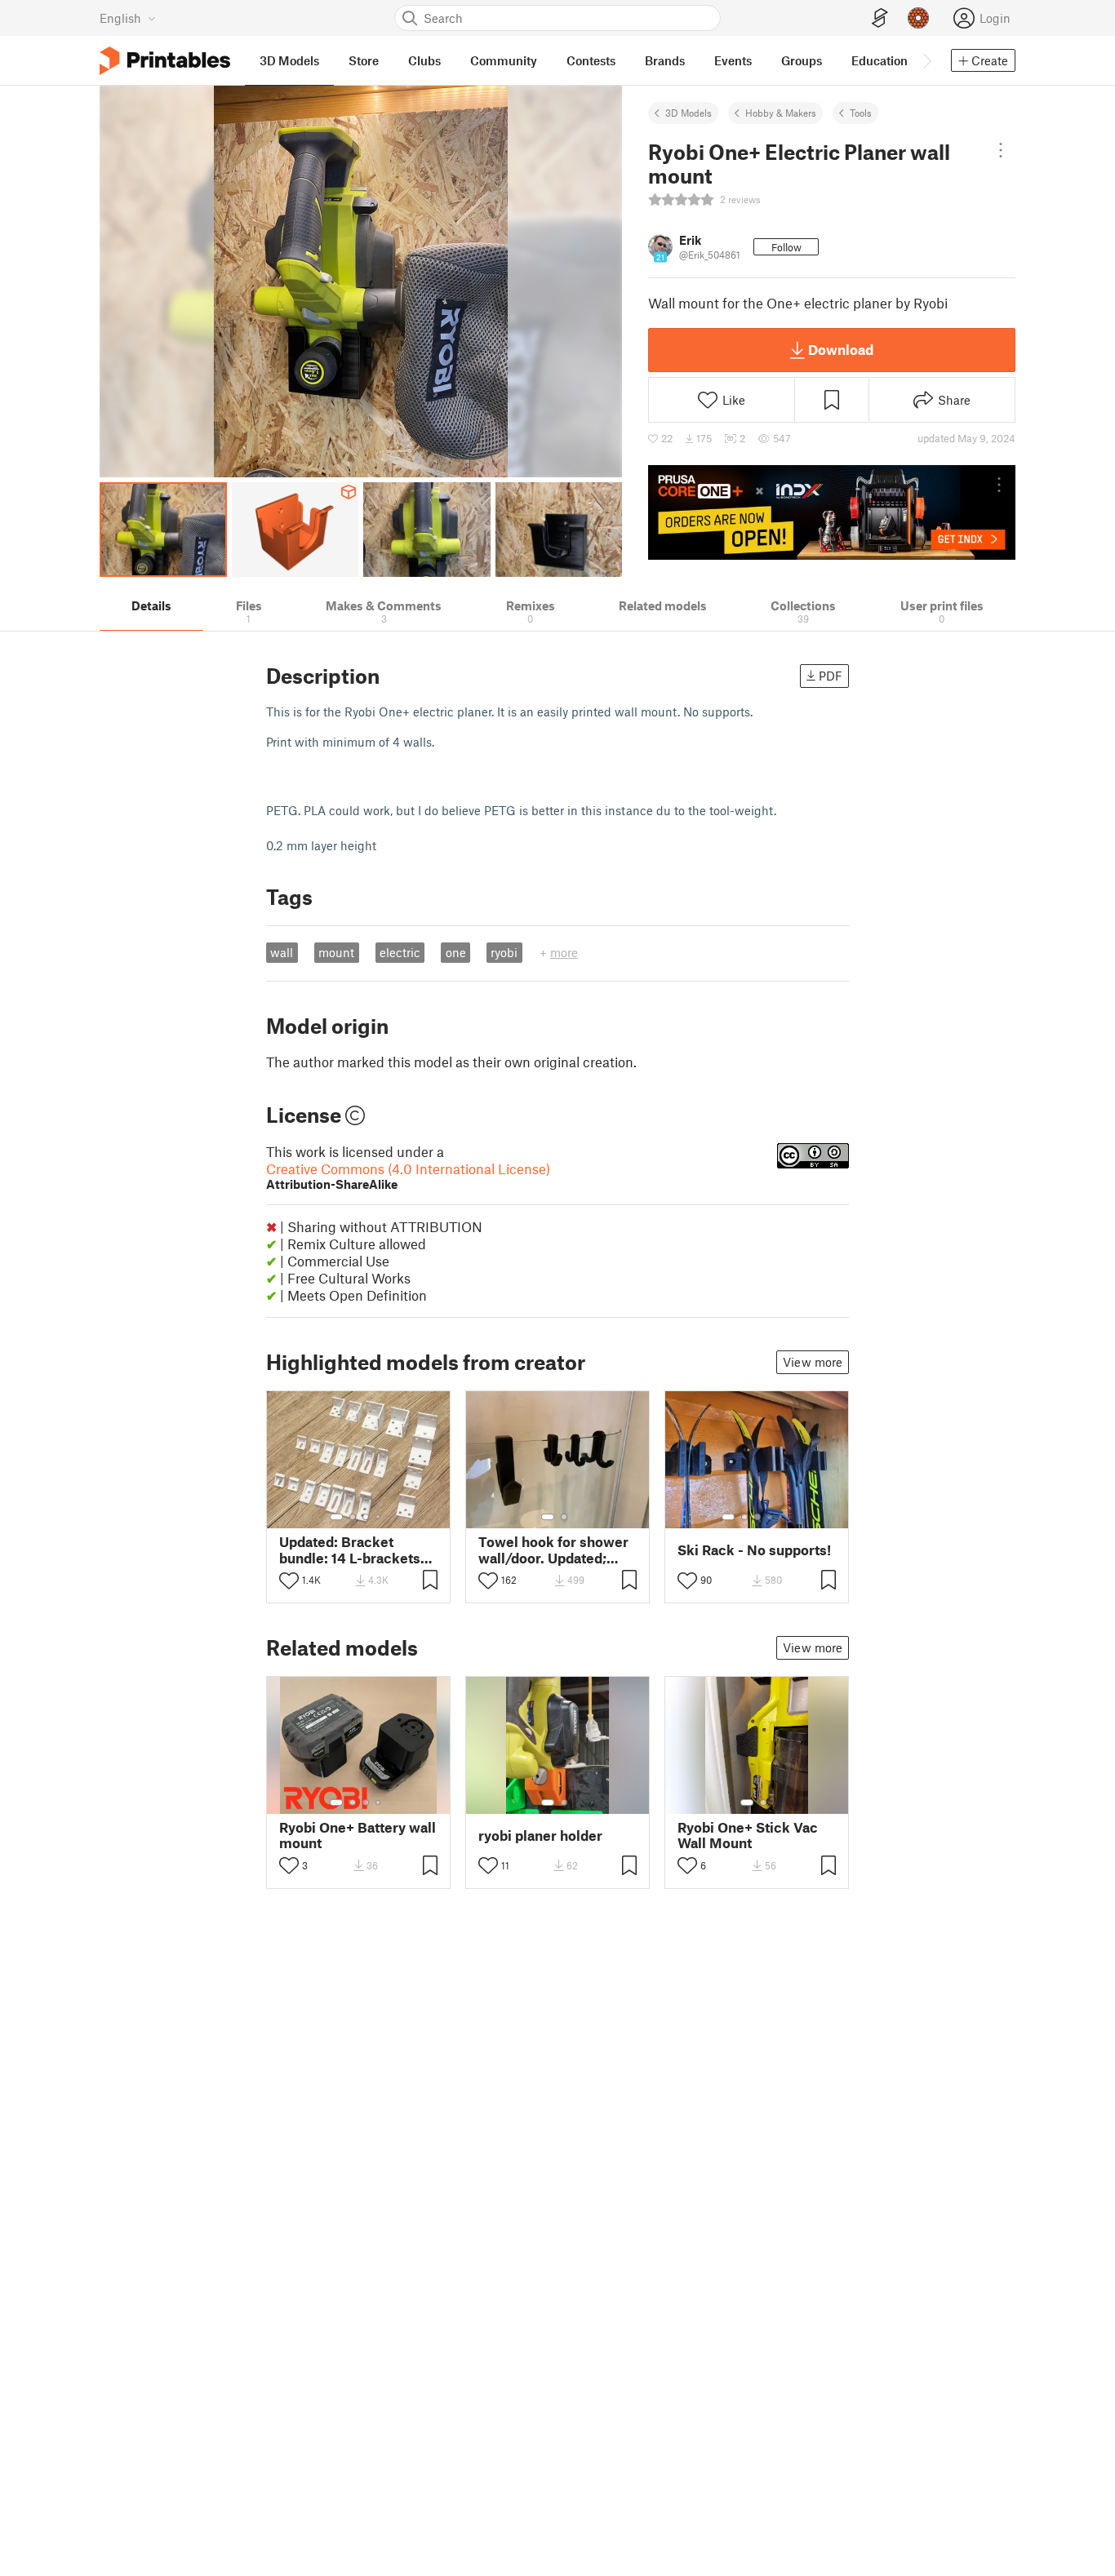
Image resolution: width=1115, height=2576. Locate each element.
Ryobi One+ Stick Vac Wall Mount (748, 1835)
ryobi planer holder (540, 1836)
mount (336, 952)
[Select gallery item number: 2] (353, 1517)
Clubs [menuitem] (424, 60)
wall (282, 952)
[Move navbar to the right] (926, 60)
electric (400, 952)
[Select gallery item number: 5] (782, 1517)
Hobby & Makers (781, 113)
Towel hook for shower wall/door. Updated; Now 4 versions (553, 1550)
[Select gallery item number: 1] (336, 1517)
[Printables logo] (165, 61)
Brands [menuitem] (665, 60)
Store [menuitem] (364, 60)
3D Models (689, 113)
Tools (861, 113)
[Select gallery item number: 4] (379, 1517)
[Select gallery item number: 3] (366, 1517)
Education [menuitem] (880, 60)
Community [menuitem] (504, 60)
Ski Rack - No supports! (754, 1550)
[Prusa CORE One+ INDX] (832, 512)
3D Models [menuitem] (289, 60)
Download (841, 349)
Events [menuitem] (733, 60)
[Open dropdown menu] (1001, 150)
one (456, 952)
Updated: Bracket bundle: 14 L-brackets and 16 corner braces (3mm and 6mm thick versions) (350, 1550)
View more (813, 1362)
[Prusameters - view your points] (918, 18)
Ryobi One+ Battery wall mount (358, 1835)
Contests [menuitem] (591, 60)
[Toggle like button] (289, 1581)
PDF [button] (831, 676)
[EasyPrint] (880, 18)
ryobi (504, 952)
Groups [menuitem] (802, 60)
